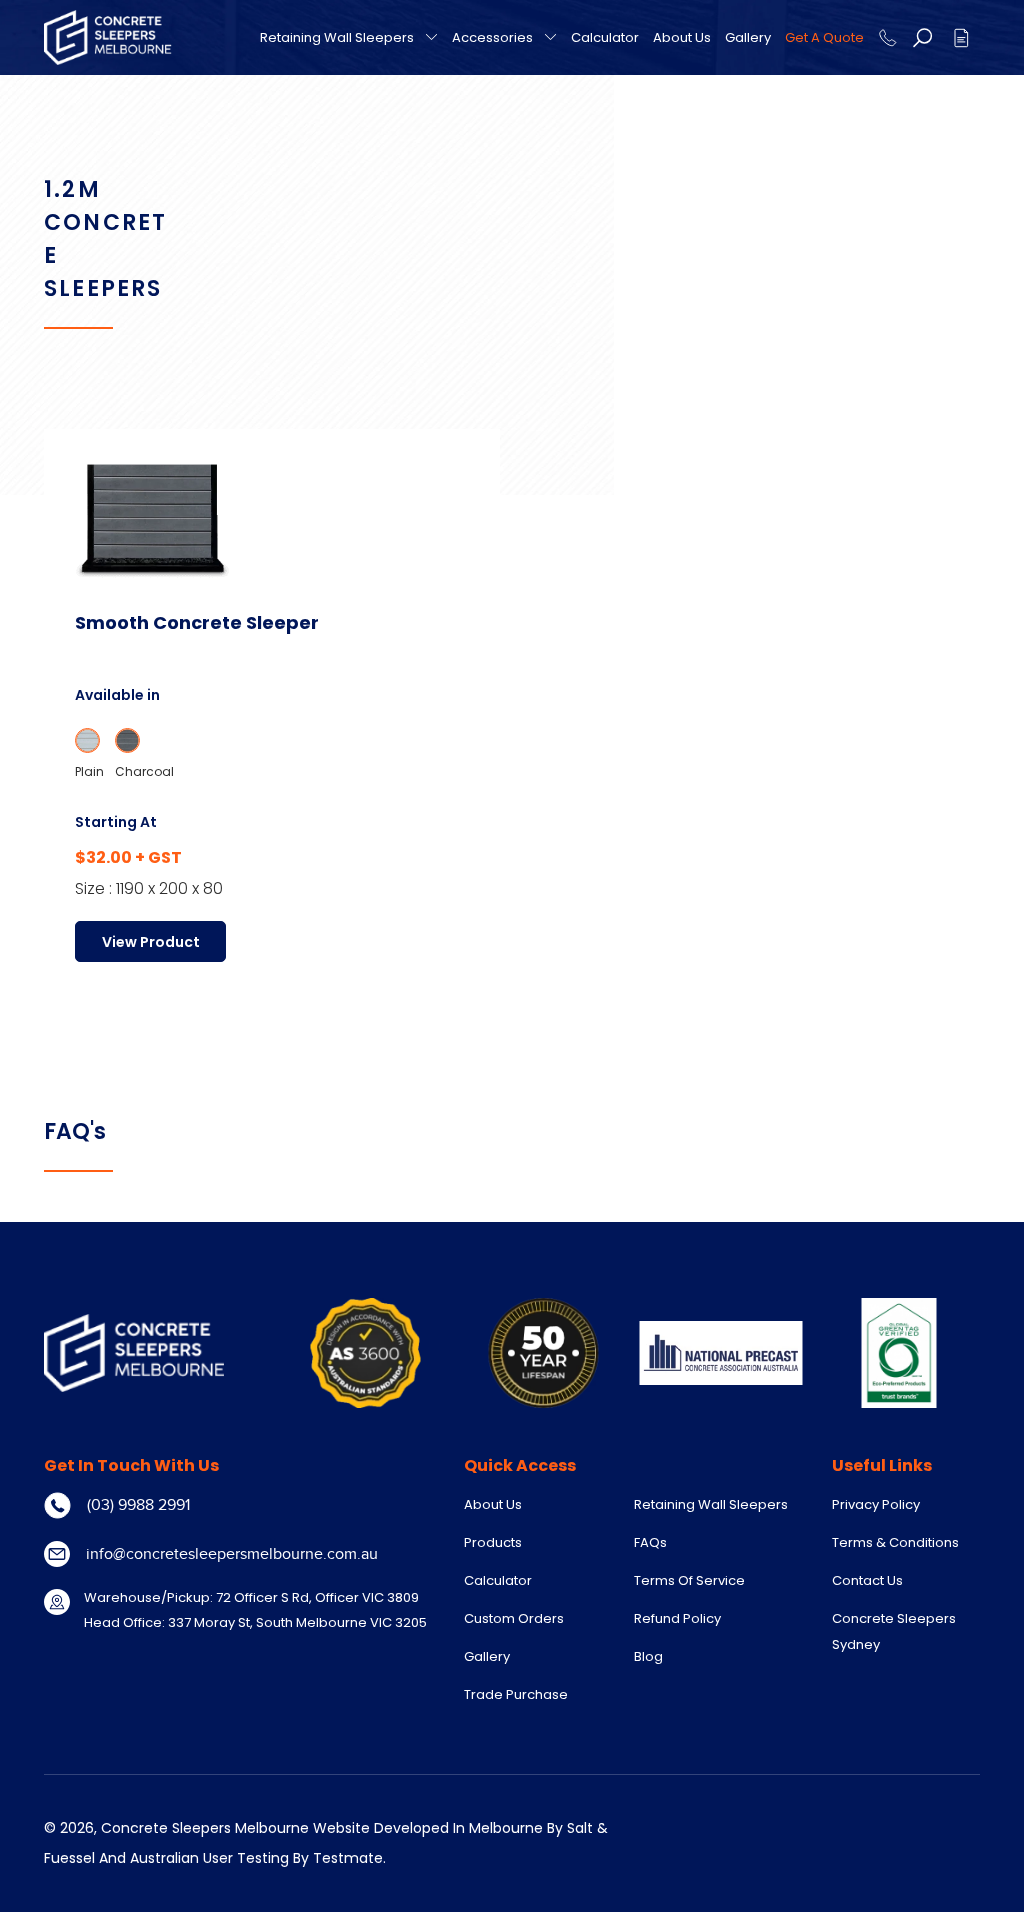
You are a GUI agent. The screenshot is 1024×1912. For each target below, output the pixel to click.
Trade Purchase (516, 1694)
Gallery (748, 37)
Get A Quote (824, 37)
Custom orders (514, 1618)
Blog (648, 1656)
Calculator (605, 37)
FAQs (650, 1542)
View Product (151, 942)
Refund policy (677, 1618)
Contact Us (867, 1580)
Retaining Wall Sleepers (337, 38)
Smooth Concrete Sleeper (197, 622)
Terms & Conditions (895, 1542)
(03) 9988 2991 (138, 1505)
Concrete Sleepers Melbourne (205, 1828)
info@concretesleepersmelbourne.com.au (232, 1554)
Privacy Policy (876, 1504)
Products (493, 1542)
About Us (682, 37)
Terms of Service (689, 1580)
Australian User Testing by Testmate (256, 1858)
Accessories (492, 38)
